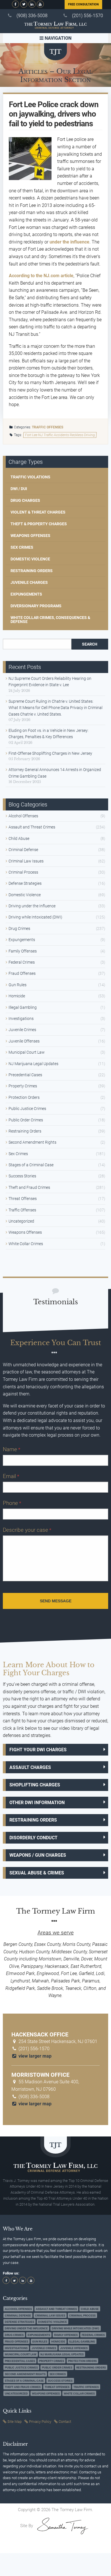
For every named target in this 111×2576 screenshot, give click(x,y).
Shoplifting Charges (35, 1785)
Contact (65, 2422)
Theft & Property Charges (39, 524)
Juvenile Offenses (24, 1041)
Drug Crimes (19, 928)
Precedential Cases (25, 1075)
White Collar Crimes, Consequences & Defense (50, 620)
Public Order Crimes (26, 1120)
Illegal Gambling (23, 1007)
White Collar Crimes (26, 1244)
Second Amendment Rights (32, 1142)
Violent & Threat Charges (38, 512)
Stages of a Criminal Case (31, 1165)
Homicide (17, 996)
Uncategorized (21, 1221)
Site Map (15, 2422)
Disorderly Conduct (33, 1838)
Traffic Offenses (48, 427)
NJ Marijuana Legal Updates (33, 1064)
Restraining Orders (32, 571)
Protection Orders (24, 1097)
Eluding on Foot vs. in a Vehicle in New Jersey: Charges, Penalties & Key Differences (49, 734)
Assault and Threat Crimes (32, 827)
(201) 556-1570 (88, 16)
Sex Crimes (22, 547)
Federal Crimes (22, 962)
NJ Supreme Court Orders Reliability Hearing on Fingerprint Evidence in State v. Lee (50, 682)
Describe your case (27, 1530)
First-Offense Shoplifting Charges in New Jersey (50, 753)
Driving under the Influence (32, 906)
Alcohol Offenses (23, 816)
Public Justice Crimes (27, 1109)
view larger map (34, 2056)
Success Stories (22, 1176)
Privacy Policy (40, 2422)
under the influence (69, 242)
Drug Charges (25, 500)
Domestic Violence (30, 559)
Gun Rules (18, 985)
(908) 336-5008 (32, 16)
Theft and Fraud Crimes (29, 1187)
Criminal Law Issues (26, 861)
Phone (12, 1503)
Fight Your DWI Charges (38, 1750)
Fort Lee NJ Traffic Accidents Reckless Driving (60, 435)
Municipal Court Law (27, 1052)
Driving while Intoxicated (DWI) (35, 917)
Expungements (26, 594)
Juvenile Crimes (22, 1030)
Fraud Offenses (22, 973)
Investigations (21, 1019)
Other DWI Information (37, 1803)
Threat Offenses (23, 1199)
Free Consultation (83, 4)
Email (11, 1476)
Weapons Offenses (30, 536)
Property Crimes (23, 1086)
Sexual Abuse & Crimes (37, 1873)
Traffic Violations (30, 477)
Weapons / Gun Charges (38, 1855)
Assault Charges (30, 1767)
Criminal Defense (23, 850)
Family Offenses (23, 951)
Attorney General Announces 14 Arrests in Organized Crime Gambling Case (55, 773)
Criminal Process (23, 872)
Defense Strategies (25, 883)
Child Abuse (19, 838)
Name (12, 1449)
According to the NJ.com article (41, 276)
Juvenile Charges (29, 582)
